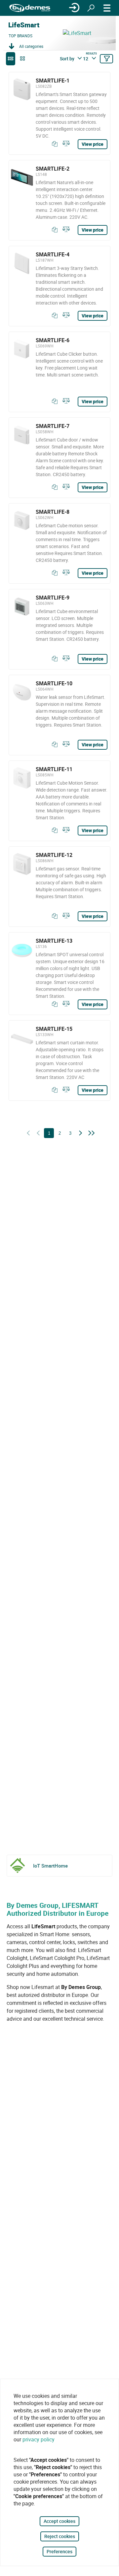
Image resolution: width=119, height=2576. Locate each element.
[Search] (91, 8)
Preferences (59, 2551)
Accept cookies (59, 2521)
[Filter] (106, 59)
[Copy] (53, 144)
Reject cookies (60, 2536)
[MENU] (107, 8)
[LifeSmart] (89, 33)
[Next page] (81, 1133)
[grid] (22, 59)
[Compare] (65, 144)
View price (93, 144)
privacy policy (39, 2439)
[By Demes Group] (30, 8)
